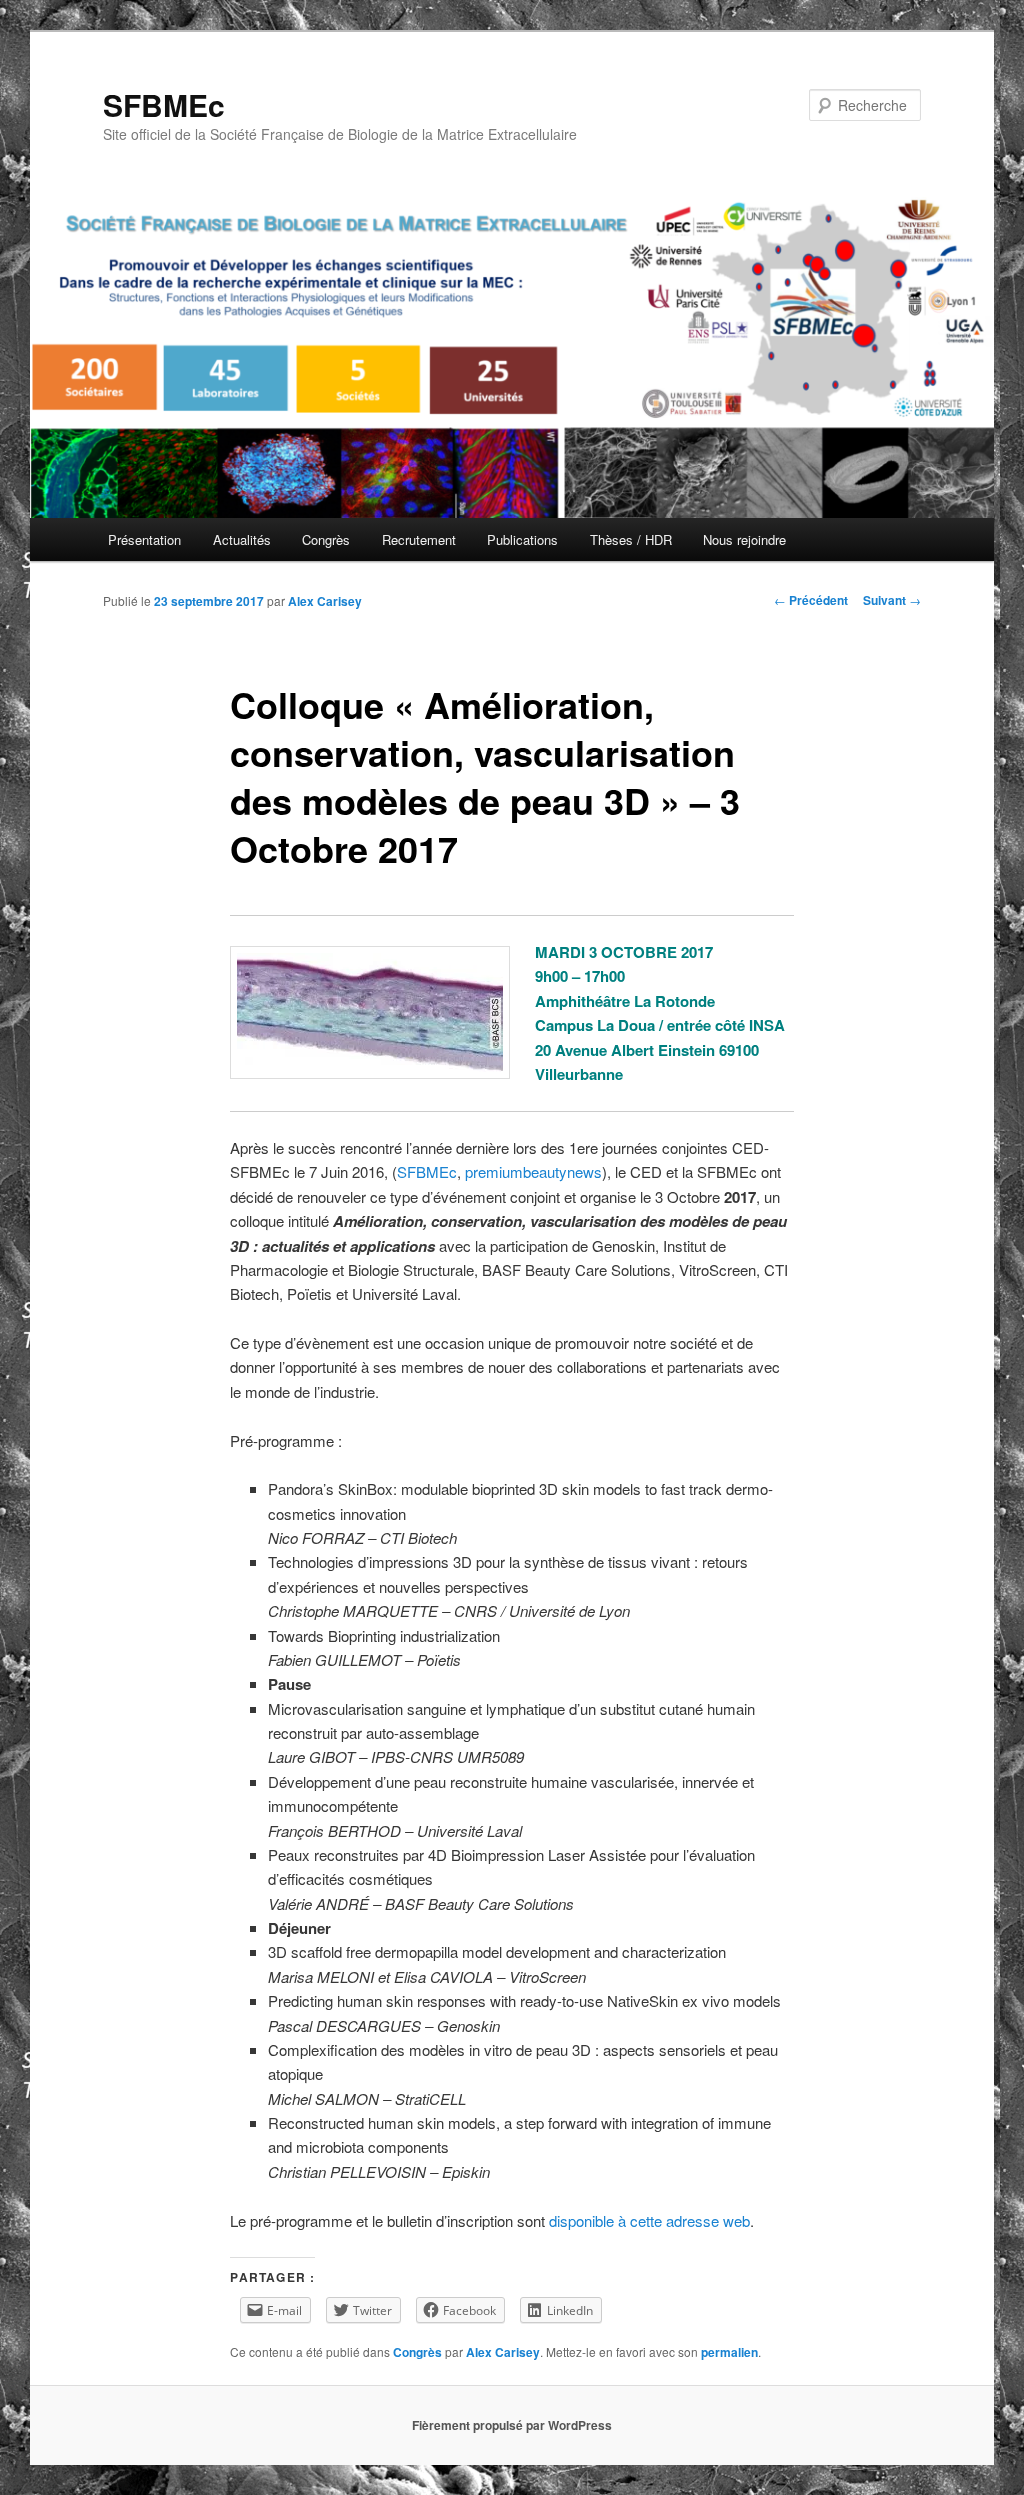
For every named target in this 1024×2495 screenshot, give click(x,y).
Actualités (242, 539)
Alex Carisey (325, 601)
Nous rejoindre (744, 539)
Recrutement (419, 539)
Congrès (326, 539)
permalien (729, 2352)
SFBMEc (164, 104)
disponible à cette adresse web (649, 2220)
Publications (522, 539)
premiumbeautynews (533, 1171)
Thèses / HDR (631, 539)
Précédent (811, 600)
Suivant (892, 600)
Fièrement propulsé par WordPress (512, 2425)
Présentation (144, 539)
